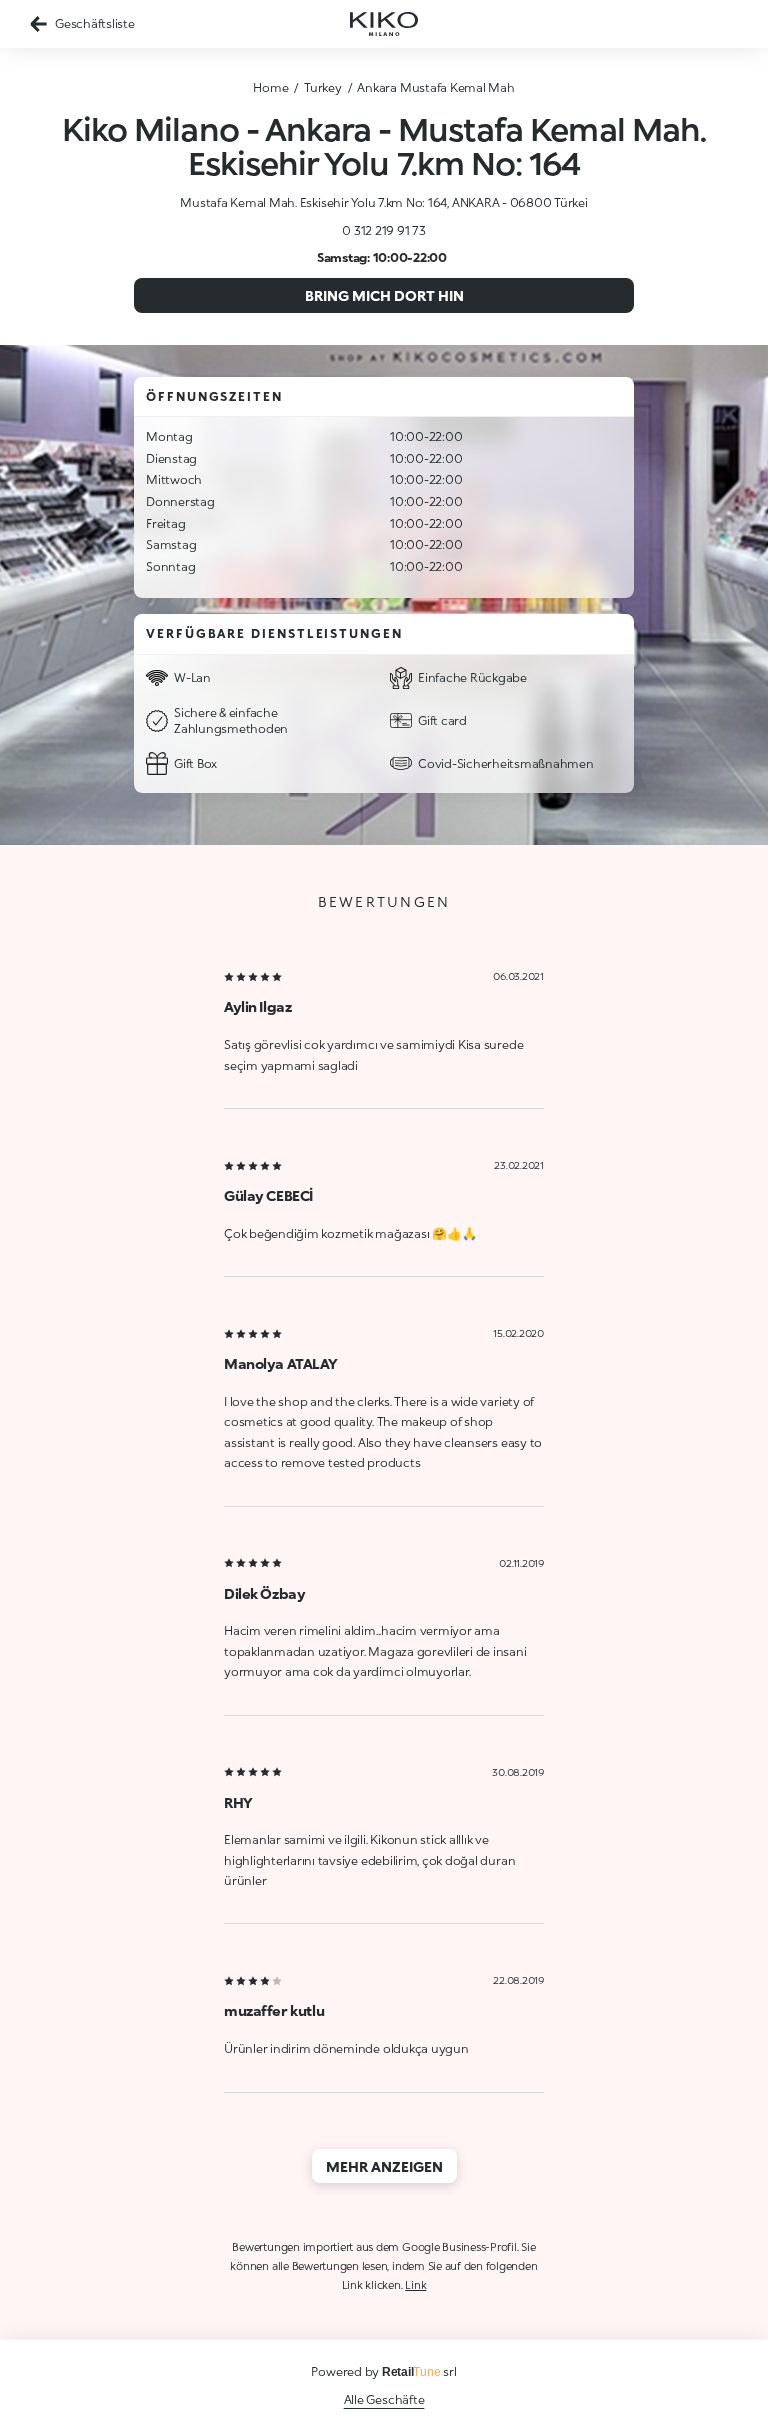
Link (415, 2284)
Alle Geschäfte (384, 2399)
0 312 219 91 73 (383, 230)
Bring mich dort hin (384, 295)
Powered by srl (383, 2371)
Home (270, 87)
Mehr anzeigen (384, 2166)
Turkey (323, 87)
